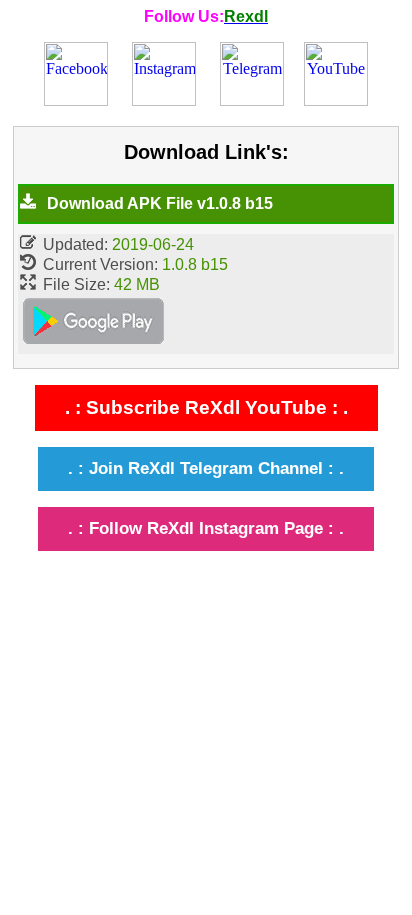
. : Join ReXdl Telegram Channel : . (206, 468)
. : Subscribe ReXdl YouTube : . (206, 407)
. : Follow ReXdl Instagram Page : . (206, 528)
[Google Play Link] (93, 324)
